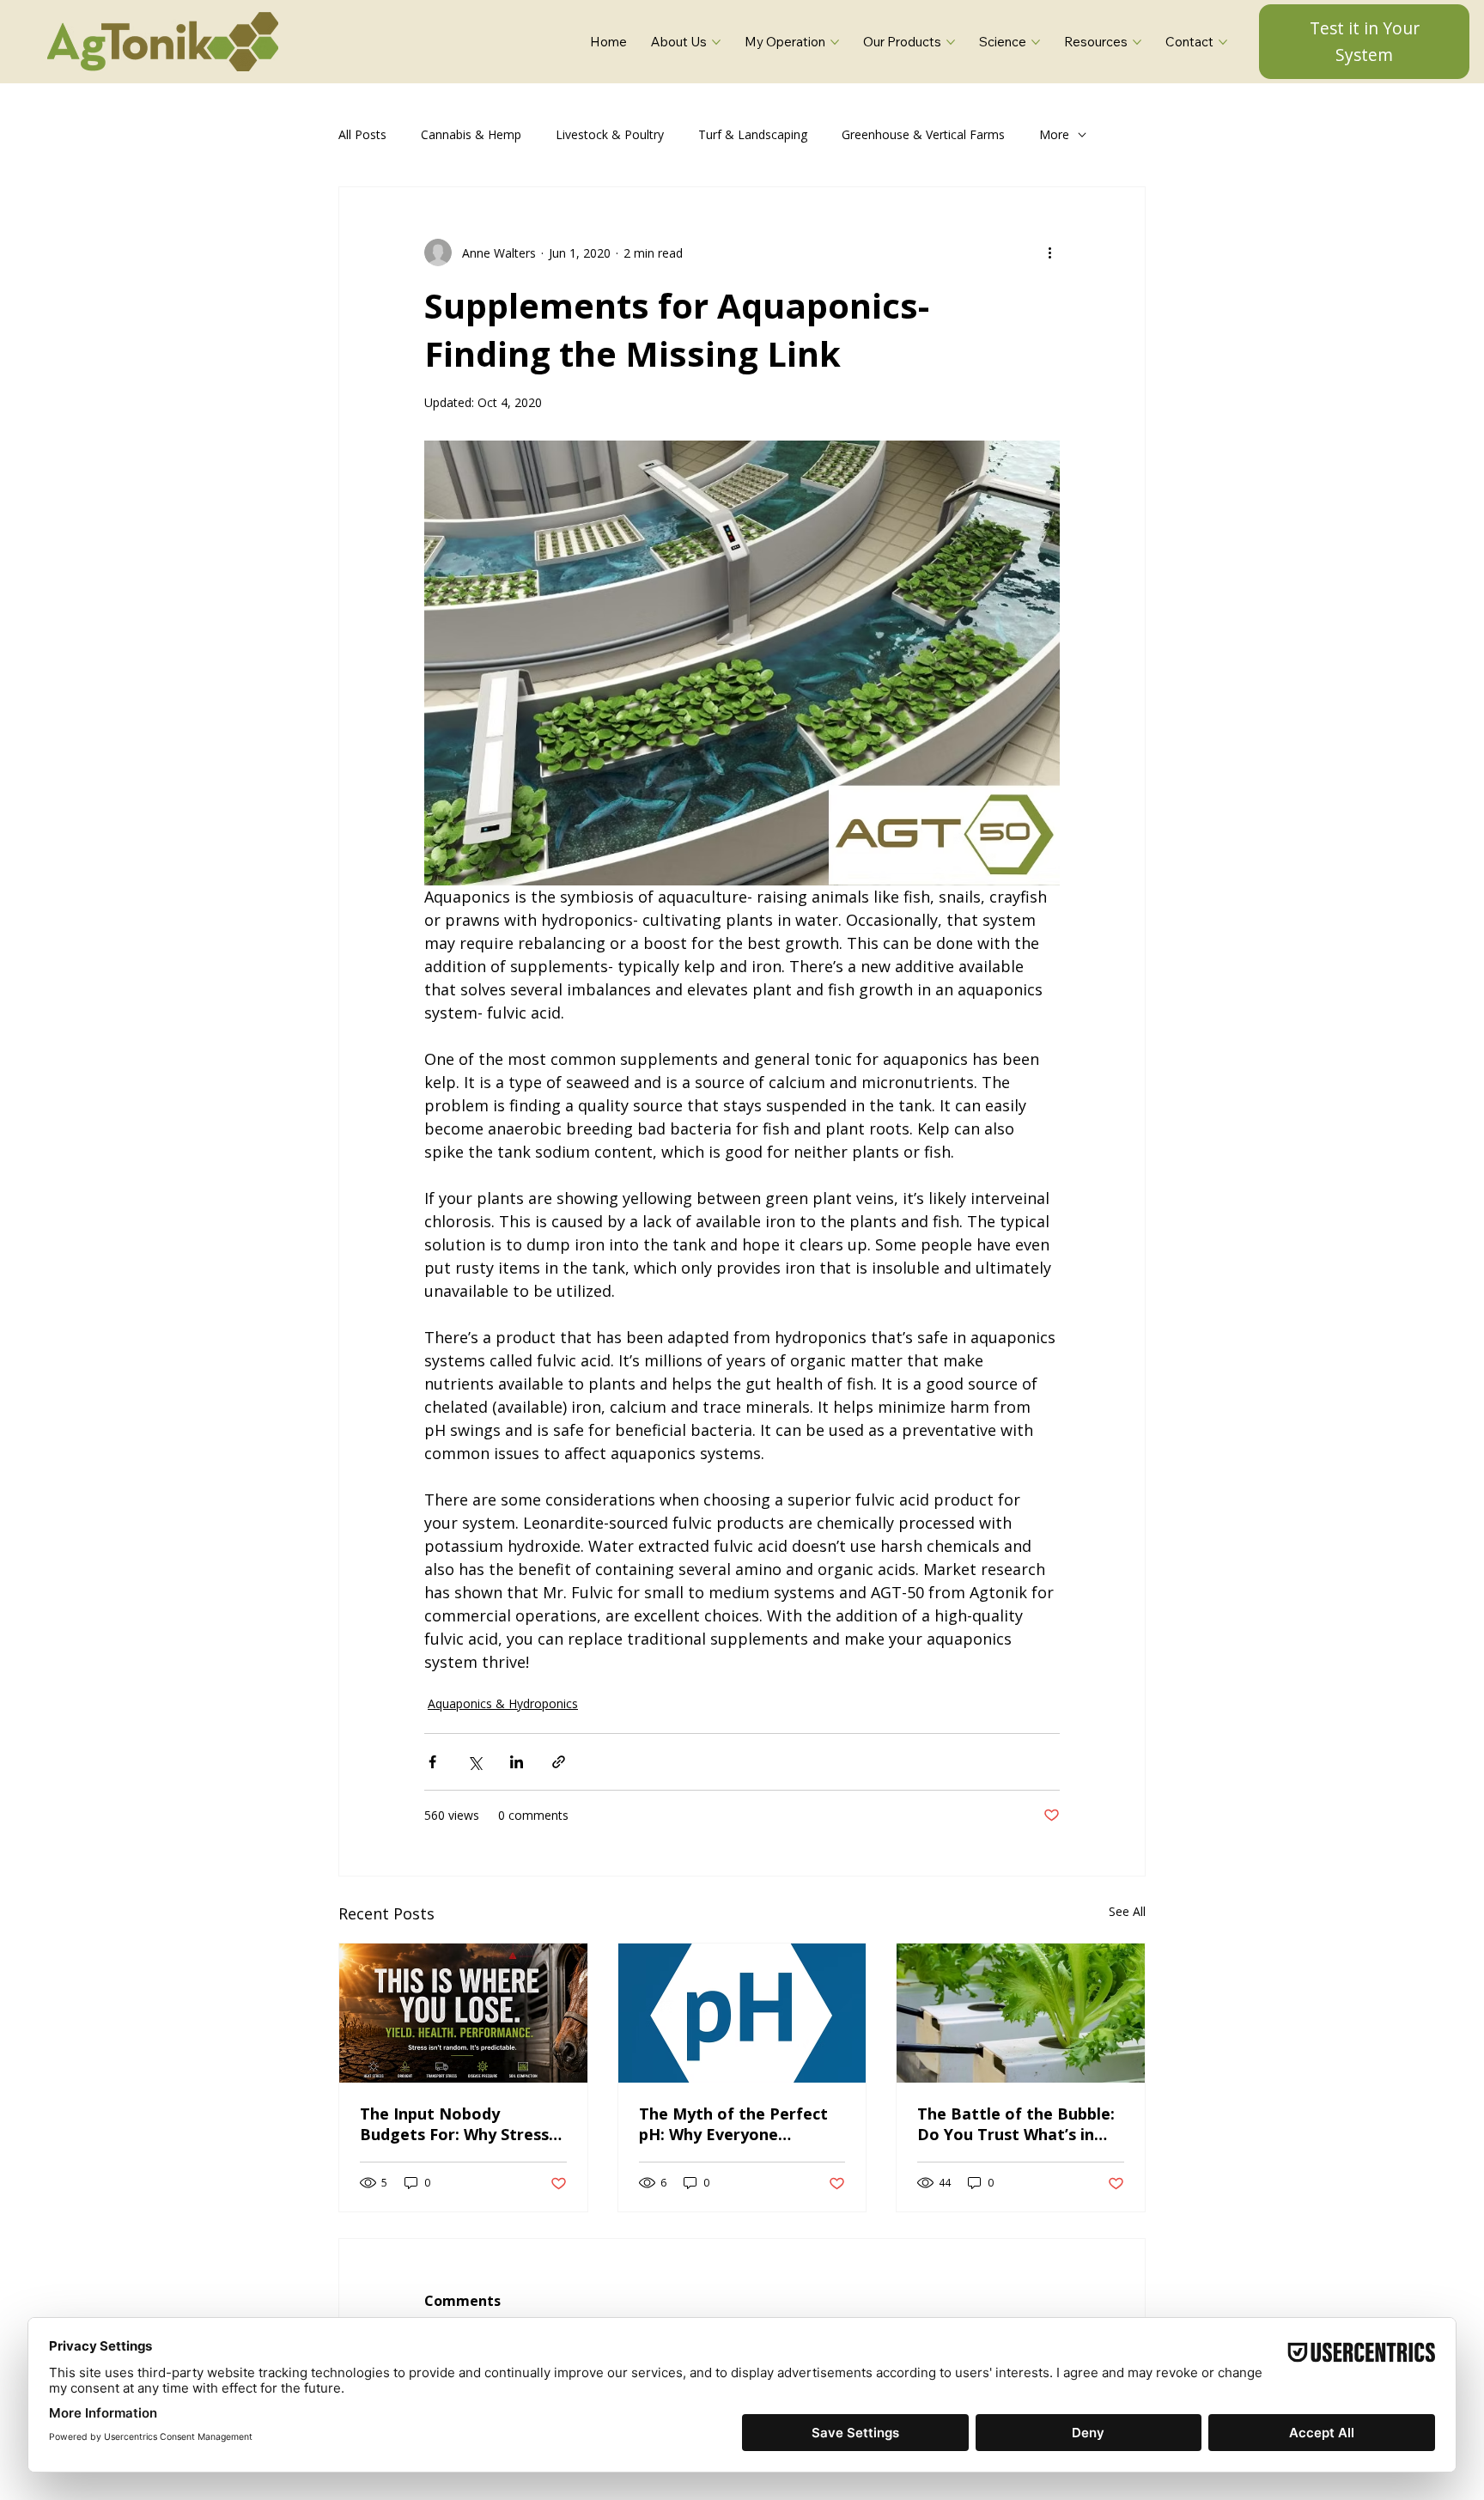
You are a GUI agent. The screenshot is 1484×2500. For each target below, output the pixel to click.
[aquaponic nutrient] (1021, 2013)
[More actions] (1049, 252)
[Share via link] (559, 1762)
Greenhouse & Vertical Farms (923, 134)
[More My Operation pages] (835, 42)
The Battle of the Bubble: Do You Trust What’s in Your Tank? (1016, 2124)
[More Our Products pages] (951, 42)
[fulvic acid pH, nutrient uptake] (742, 2013)
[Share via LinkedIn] (517, 1762)
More (1054, 134)
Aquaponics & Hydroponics (503, 1703)
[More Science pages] (1036, 42)
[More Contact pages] (1223, 42)
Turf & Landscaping (753, 134)
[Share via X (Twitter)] (474, 1762)
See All (1127, 1911)
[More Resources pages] (1137, 42)
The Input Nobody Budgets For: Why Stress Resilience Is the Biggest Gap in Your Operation (455, 2124)
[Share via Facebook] (432, 1762)
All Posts (362, 134)
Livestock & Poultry (610, 134)
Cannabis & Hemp (471, 134)
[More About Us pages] (716, 42)
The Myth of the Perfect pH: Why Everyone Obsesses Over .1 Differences (733, 2124)
